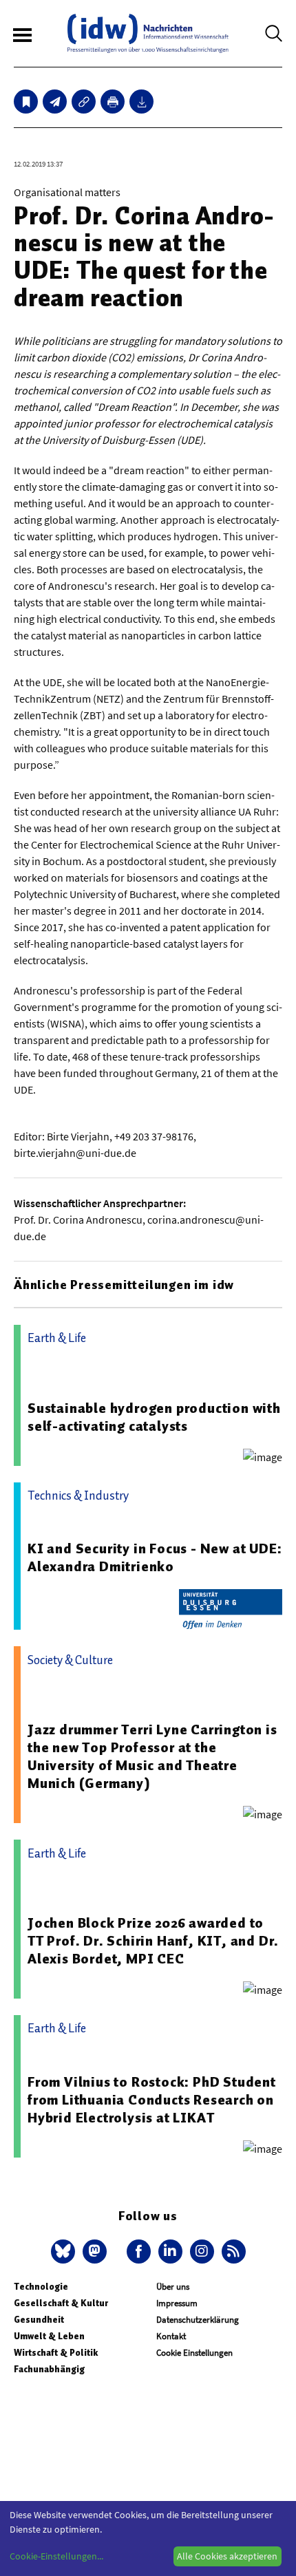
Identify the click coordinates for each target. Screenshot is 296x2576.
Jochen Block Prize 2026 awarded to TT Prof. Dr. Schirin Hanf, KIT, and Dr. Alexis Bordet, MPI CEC (153, 1941)
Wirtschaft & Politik (56, 2353)
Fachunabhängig (49, 2369)
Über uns (173, 2287)
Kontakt (171, 2336)
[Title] (84, 102)
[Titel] (26, 102)
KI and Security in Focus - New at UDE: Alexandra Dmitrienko (155, 1557)
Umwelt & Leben (49, 2336)
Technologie (41, 2287)
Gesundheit (39, 2320)
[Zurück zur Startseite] (148, 33)
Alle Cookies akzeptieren (227, 2556)
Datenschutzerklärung (198, 2320)
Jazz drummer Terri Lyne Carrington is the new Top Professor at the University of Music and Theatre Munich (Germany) (152, 1756)
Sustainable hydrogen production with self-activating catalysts (154, 1417)
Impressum (177, 2303)
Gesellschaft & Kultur (61, 2303)
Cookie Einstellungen (194, 2353)
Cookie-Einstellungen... (56, 2556)
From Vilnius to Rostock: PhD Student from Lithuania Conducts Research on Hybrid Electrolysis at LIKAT (152, 2100)
